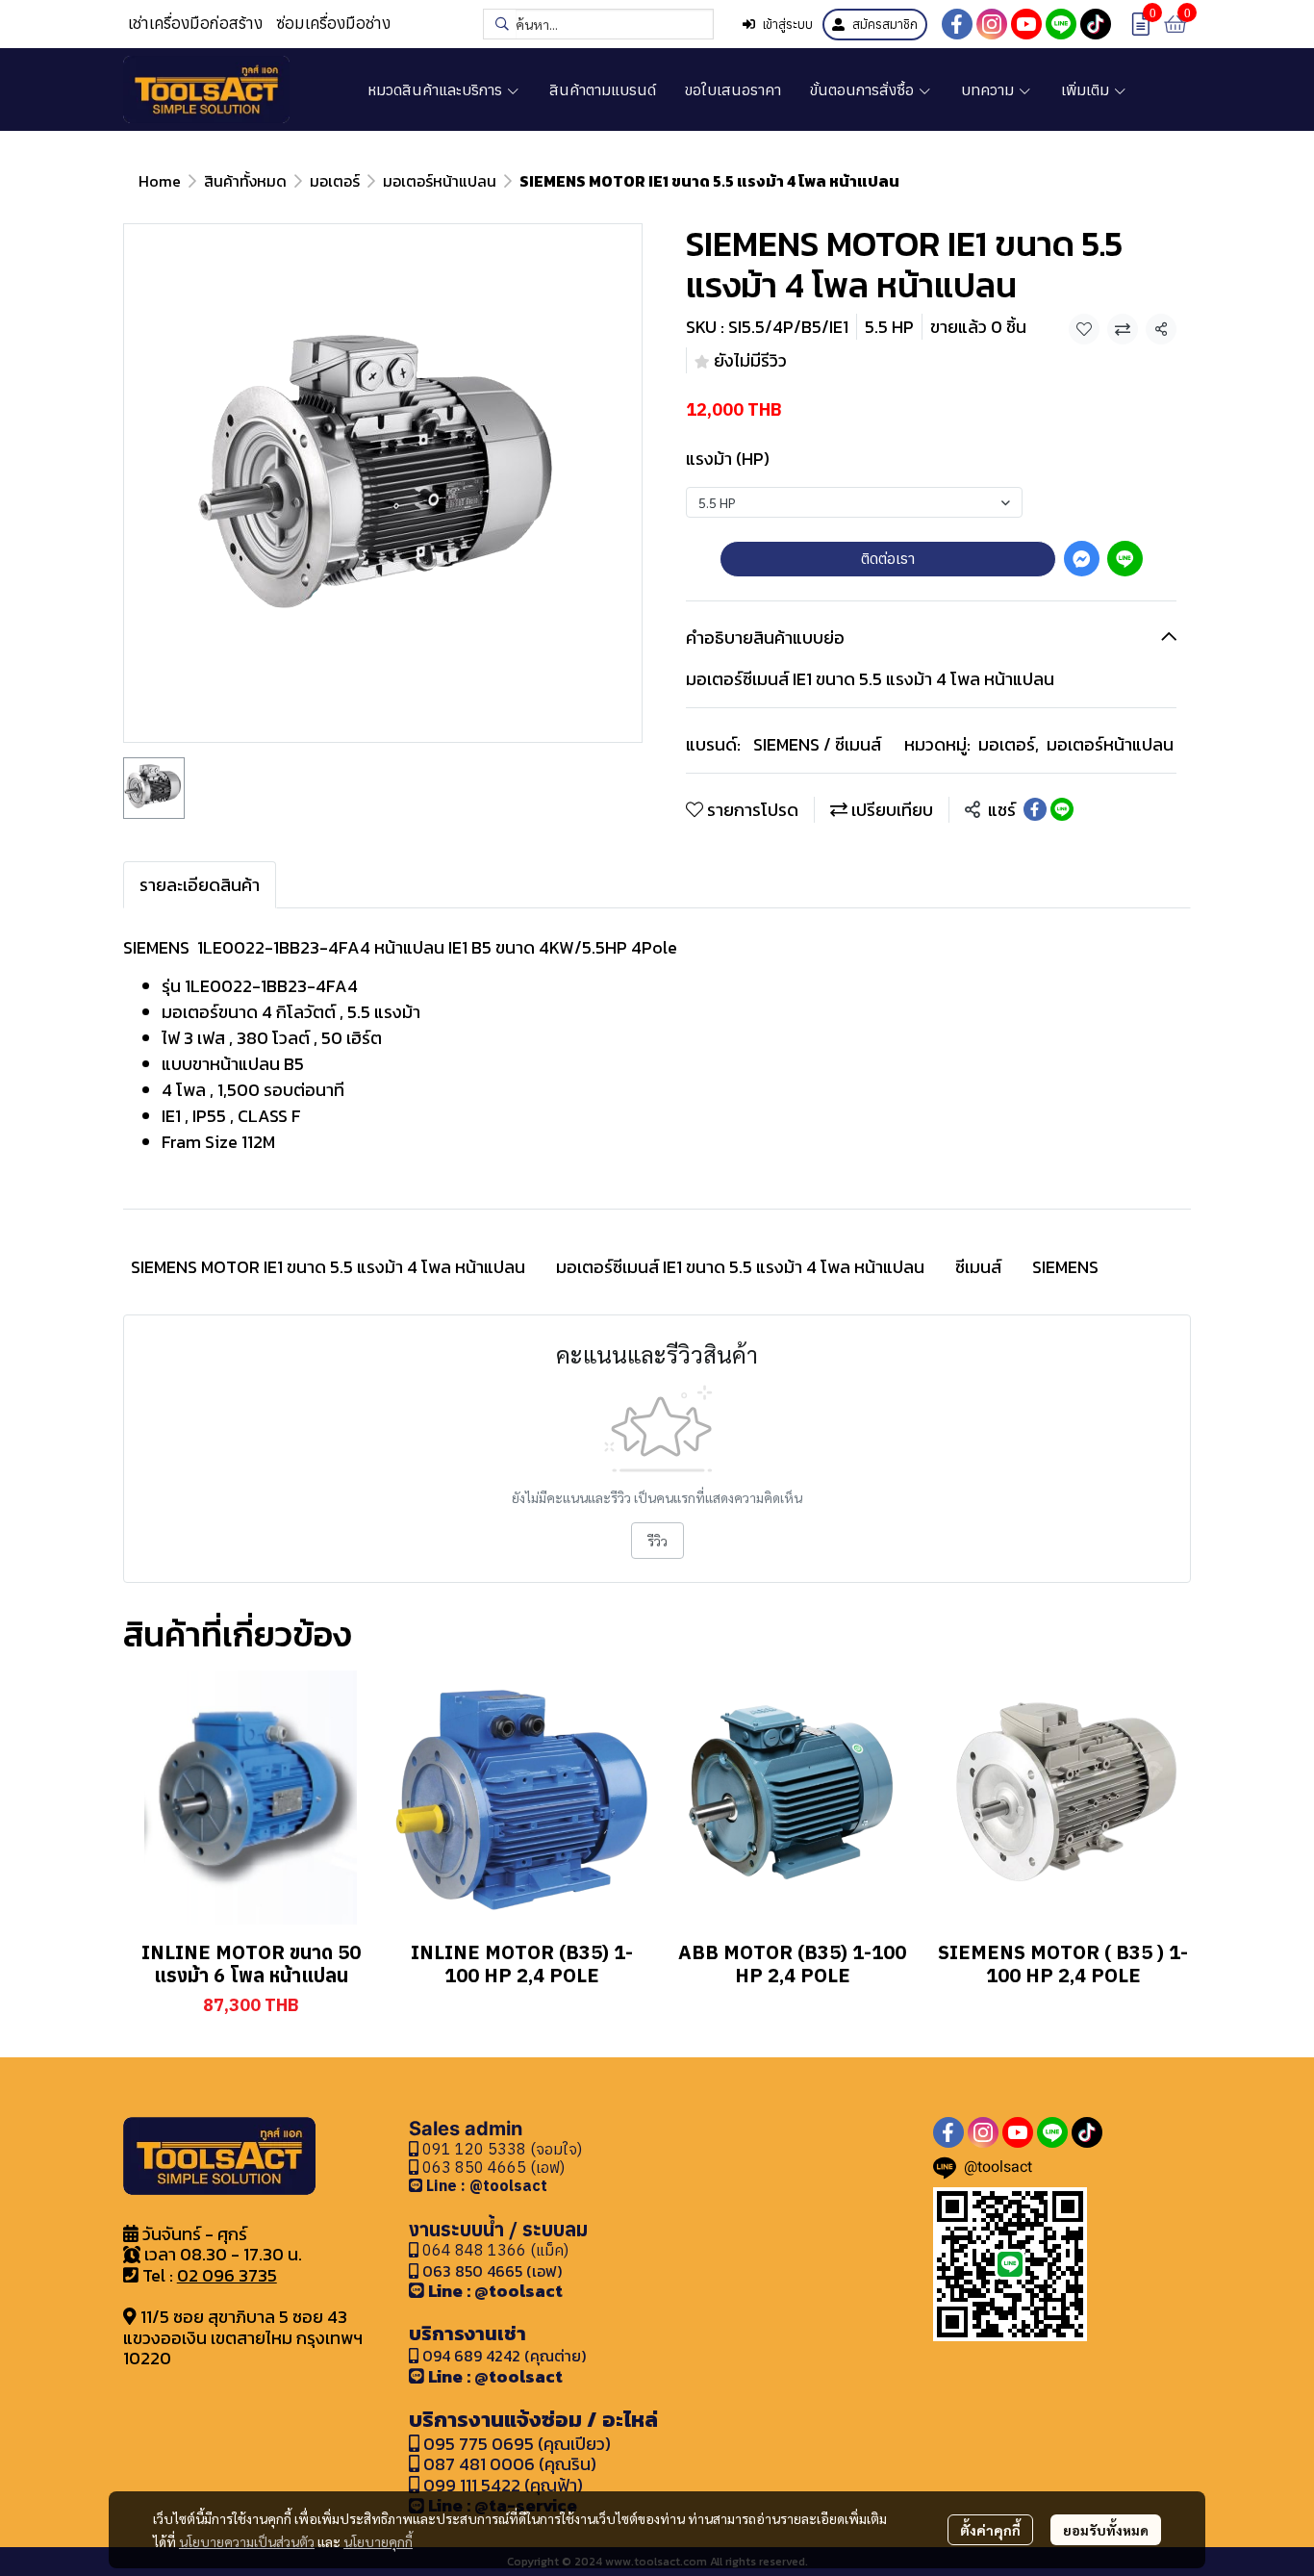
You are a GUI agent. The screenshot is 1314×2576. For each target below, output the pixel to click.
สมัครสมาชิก (885, 25)
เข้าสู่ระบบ (788, 25)
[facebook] (957, 24)
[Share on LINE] (1062, 809)
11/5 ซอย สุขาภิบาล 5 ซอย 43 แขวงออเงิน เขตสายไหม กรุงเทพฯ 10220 (243, 2337)
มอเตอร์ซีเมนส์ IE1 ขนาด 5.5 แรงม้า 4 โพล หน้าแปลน (740, 1267)
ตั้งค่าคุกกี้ (990, 2530)
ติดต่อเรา (888, 558)
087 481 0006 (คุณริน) (510, 2464)
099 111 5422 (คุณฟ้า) (501, 2485)
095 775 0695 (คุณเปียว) (517, 2444)
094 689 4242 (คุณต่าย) (504, 2356)
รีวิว (657, 1541)
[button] (598, 24)
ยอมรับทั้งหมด (1106, 2530)
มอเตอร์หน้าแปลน (440, 181)
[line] (1061, 24)
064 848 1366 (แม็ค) (495, 2250)
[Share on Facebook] (1035, 809)
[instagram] (992, 24)
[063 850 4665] (417, 2185)
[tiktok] (1096, 24)
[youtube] (1026, 24)
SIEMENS (1065, 1267)
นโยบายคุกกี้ (378, 2541)
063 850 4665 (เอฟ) (492, 2167)
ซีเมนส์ (978, 1267)
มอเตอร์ (335, 181)
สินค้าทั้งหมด (245, 181)
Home (160, 181)
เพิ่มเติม (1087, 89)
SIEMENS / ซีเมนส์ (817, 744)
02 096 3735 (227, 2275)
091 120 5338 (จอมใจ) (500, 2149)
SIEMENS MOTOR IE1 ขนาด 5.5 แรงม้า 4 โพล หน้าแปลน (328, 1267)
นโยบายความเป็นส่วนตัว (247, 2541)
